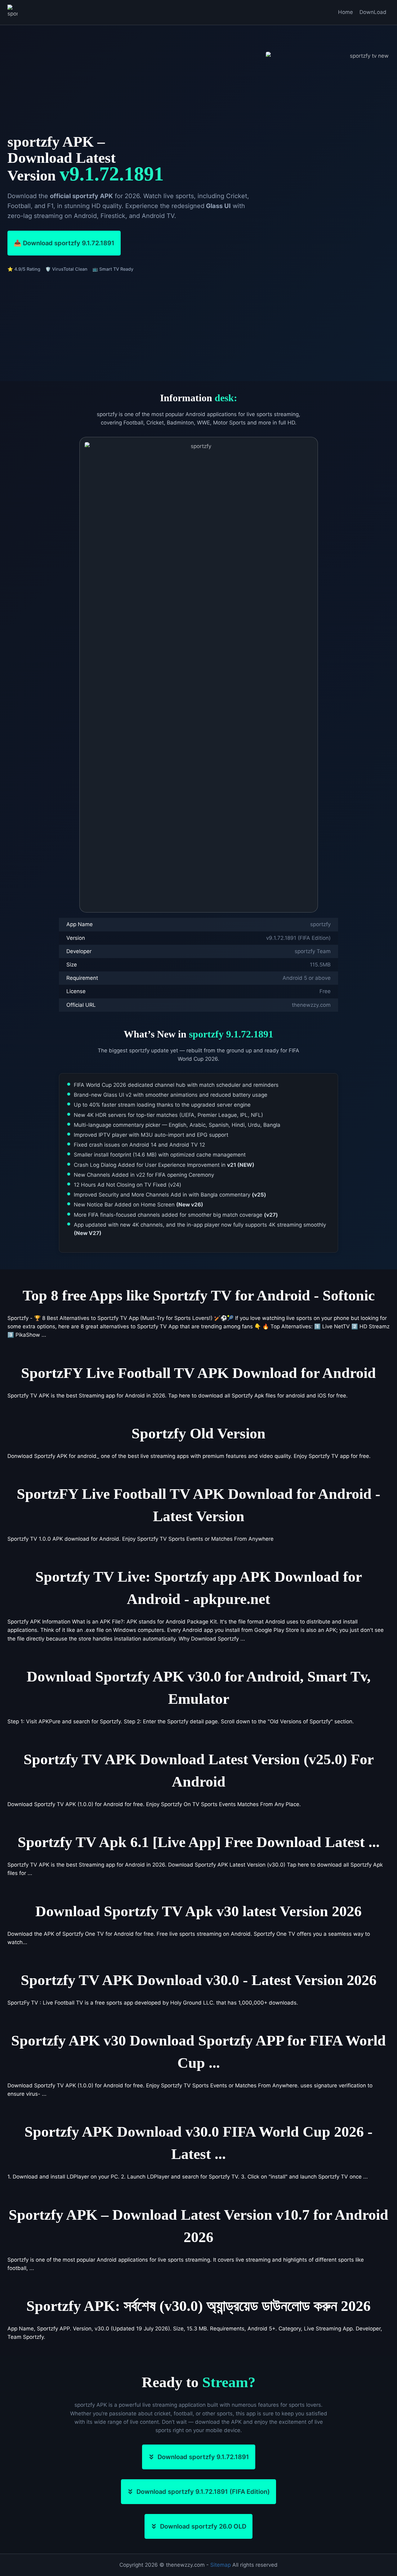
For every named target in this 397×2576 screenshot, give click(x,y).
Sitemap (221, 2565)
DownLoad (373, 12)
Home (346, 12)
